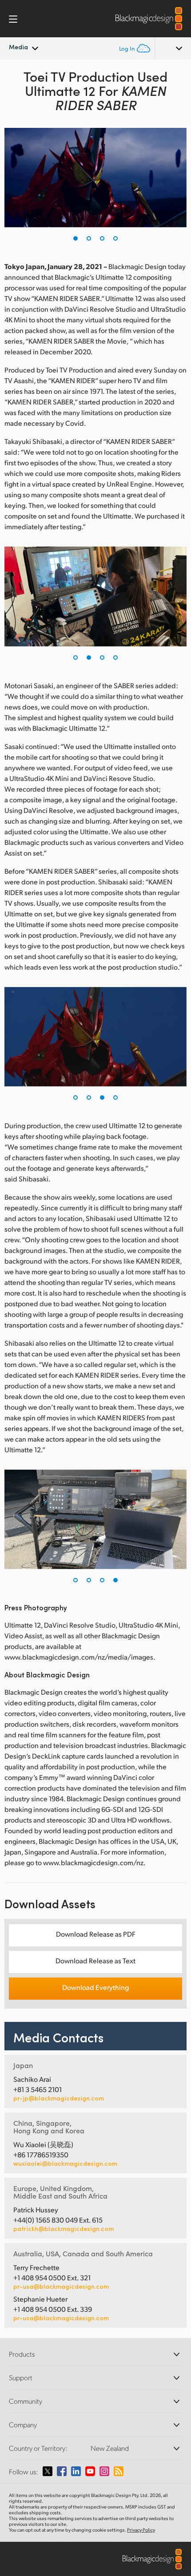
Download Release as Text (95, 1960)
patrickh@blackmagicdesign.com (64, 2229)
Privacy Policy (141, 2530)
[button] (76, 238)
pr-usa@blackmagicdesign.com (61, 2286)
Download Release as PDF (96, 1934)
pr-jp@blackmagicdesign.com (59, 2098)
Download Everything (95, 1987)
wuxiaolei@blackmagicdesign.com (65, 2164)
